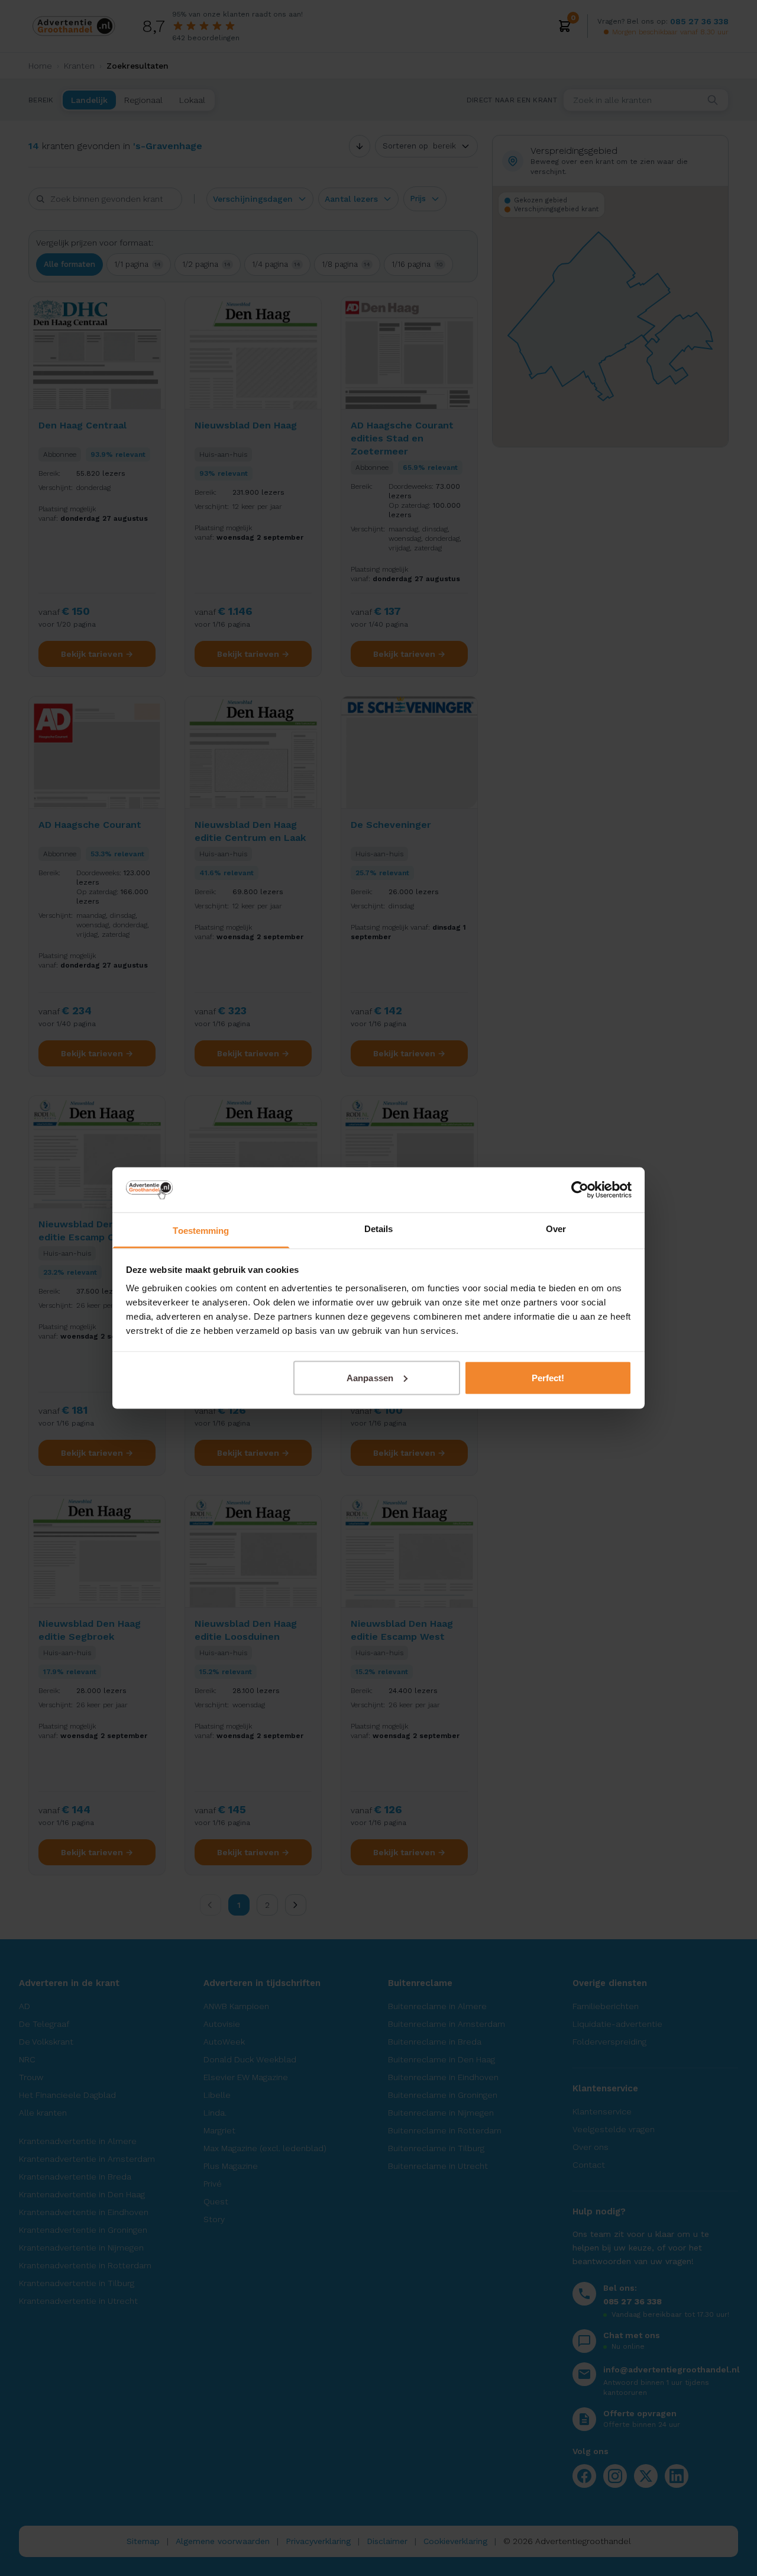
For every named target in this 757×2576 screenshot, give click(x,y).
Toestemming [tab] (201, 1231)
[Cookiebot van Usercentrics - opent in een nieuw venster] (580, 1189)
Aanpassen (370, 1377)
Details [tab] (379, 1229)
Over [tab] (556, 1229)
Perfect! (548, 1377)
